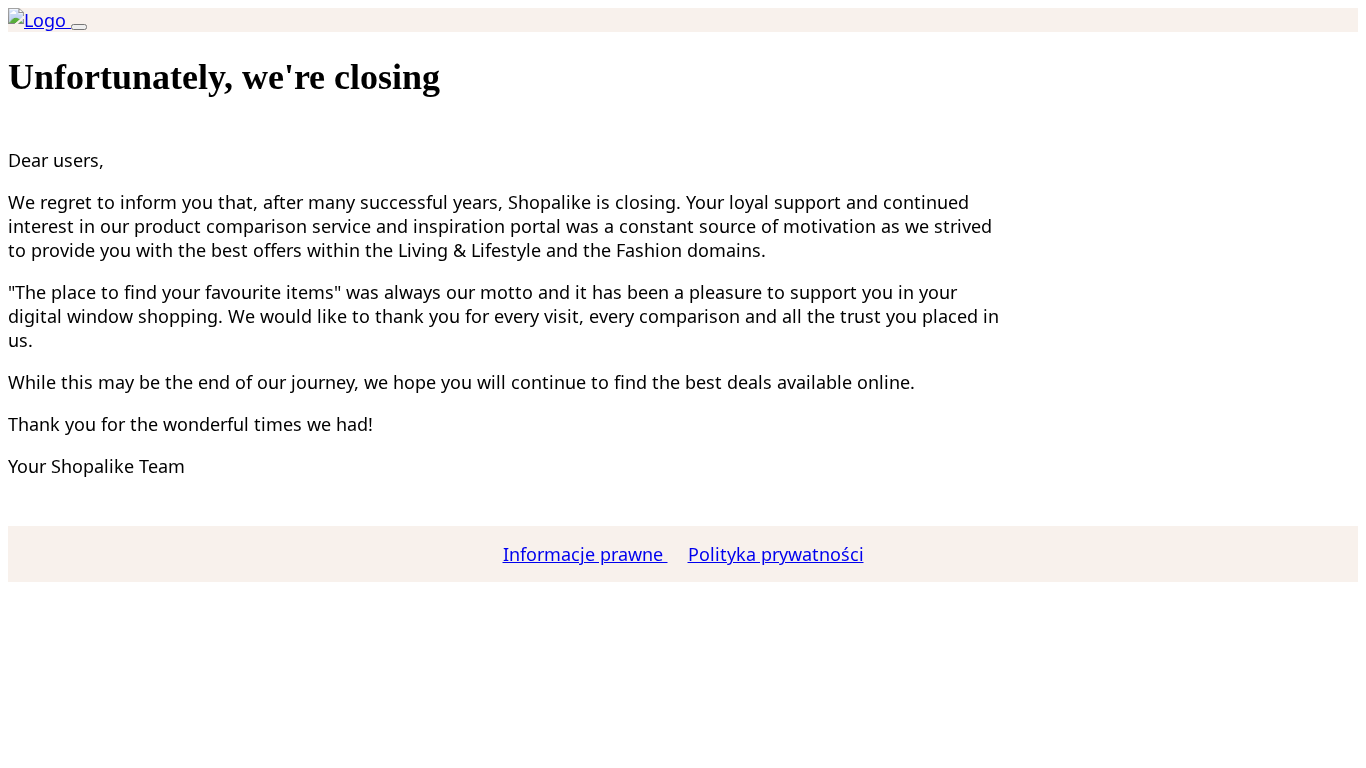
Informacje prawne (585, 554)
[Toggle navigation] (79, 27)
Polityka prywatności (776, 554)
